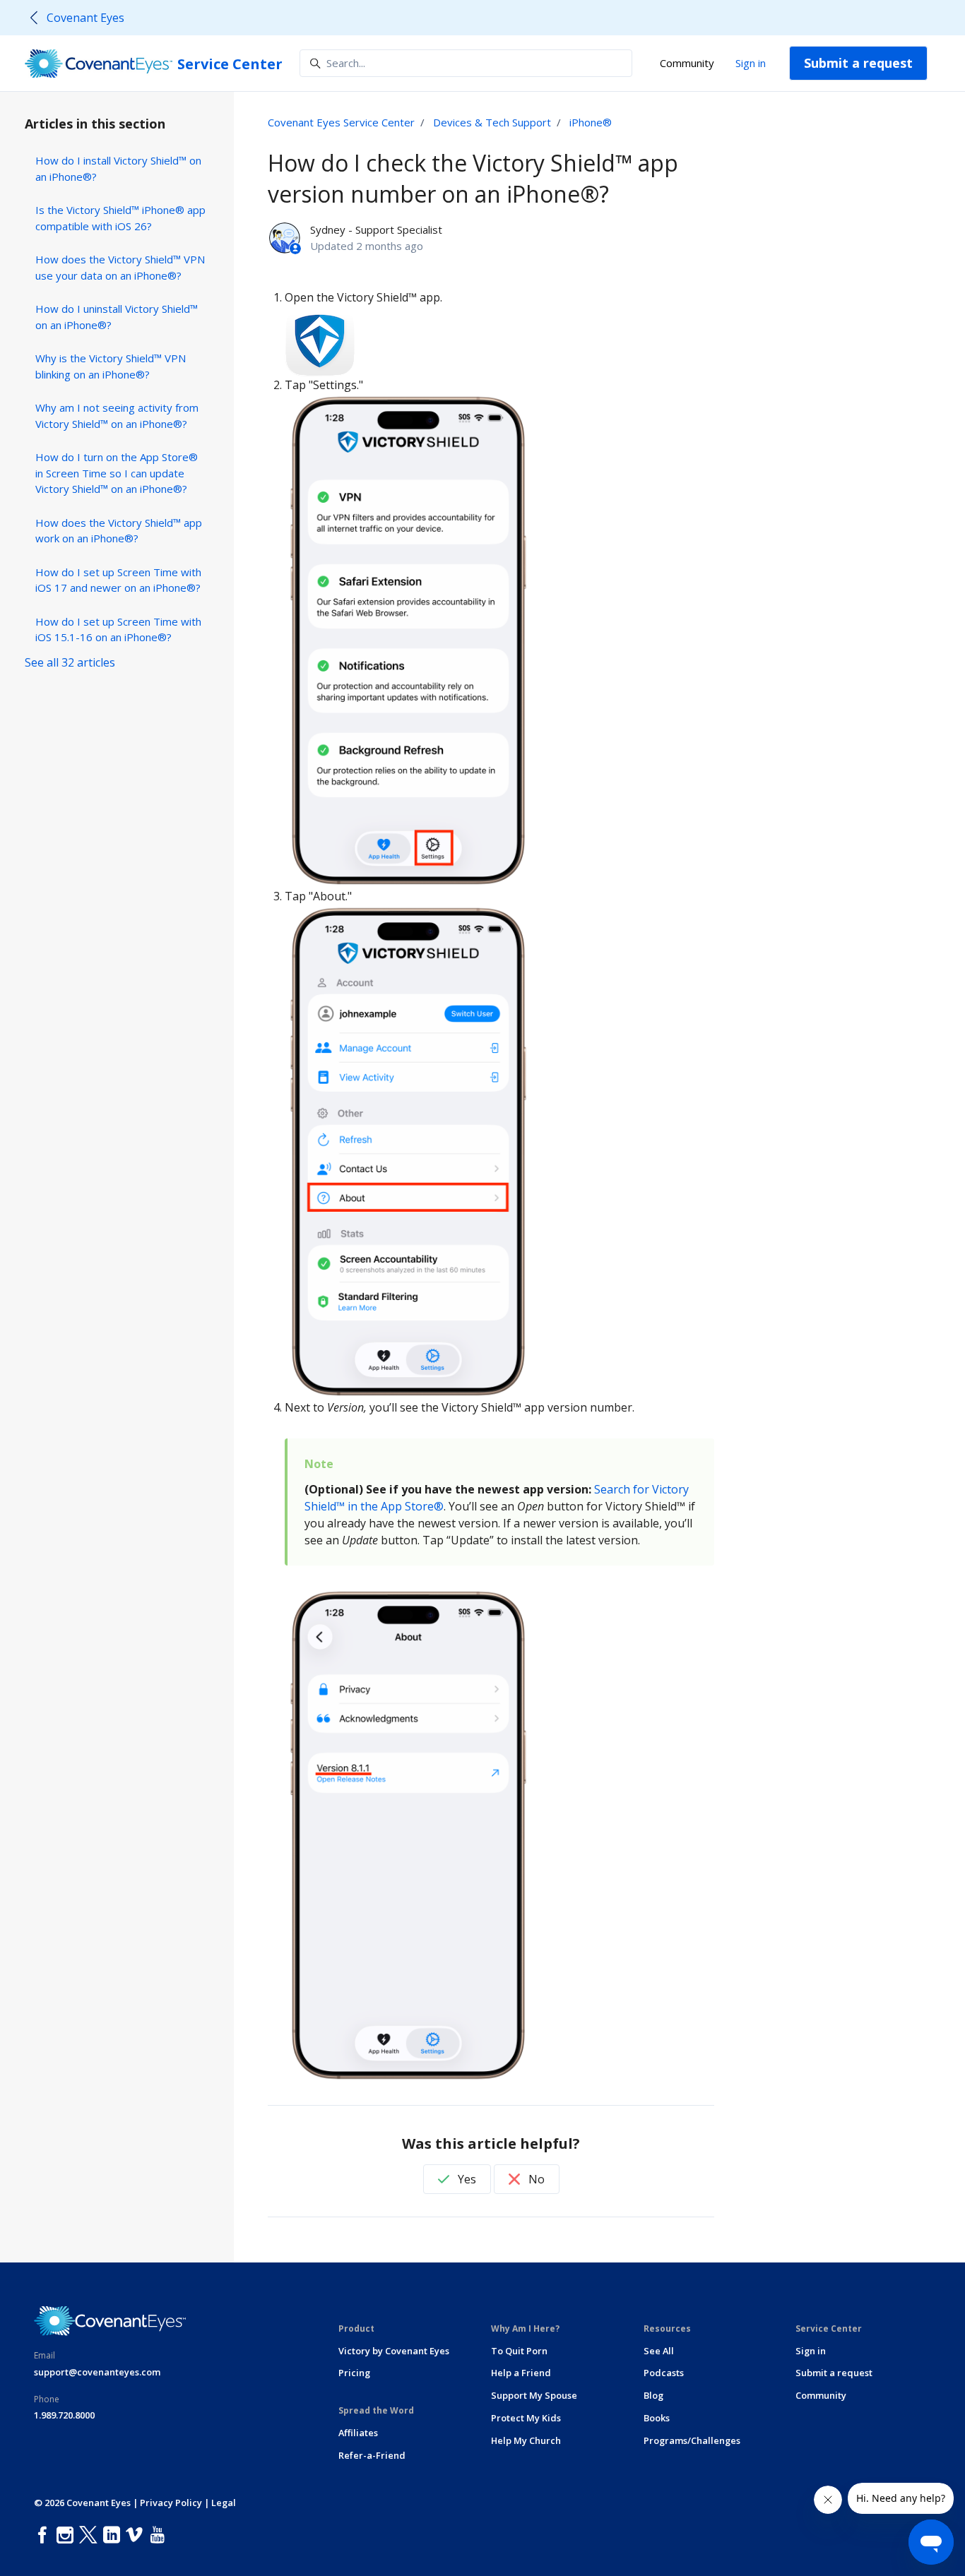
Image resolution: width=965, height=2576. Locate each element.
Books (657, 2418)
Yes (466, 2179)
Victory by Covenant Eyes (394, 2351)
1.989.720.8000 (64, 2415)
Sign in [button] (751, 63)
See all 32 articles (70, 662)
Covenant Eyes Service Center (341, 122)
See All (659, 2351)
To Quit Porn (519, 2351)
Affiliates (358, 2433)
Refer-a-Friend (372, 2455)
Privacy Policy (171, 2503)
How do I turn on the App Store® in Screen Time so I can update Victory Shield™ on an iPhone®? (117, 473)
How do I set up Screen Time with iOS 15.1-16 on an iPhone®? (118, 630)
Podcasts (664, 2373)
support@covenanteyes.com (97, 2372)
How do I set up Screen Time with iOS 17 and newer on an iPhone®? (118, 580)
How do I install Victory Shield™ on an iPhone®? (118, 168)
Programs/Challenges (692, 2440)
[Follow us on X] (91, 2535)
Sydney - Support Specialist (376, 229)
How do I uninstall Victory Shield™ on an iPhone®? (117, 317)
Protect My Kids (526, 2418)
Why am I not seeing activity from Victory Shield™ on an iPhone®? (117, 416)
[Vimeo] (137, 2535)
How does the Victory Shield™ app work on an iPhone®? (119, 531)
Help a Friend (521, 2373)
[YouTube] (160, 2535)
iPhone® (591, 122)
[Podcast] (174, 2535)
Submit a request (858, 63)
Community (687, 63)
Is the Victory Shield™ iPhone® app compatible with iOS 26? (120, 218)
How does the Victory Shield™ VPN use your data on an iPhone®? (120, 267)
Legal (224, 2503)
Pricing (354, 2373)
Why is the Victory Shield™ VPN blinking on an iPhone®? (111, 366)
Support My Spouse (534, 2395)
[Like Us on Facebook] (45, 2535)
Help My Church (526, 2440)
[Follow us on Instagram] (68, 2535)
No (535, 2179)
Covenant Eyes (85, 18)
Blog (653, 2395)
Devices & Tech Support (492, 122)
